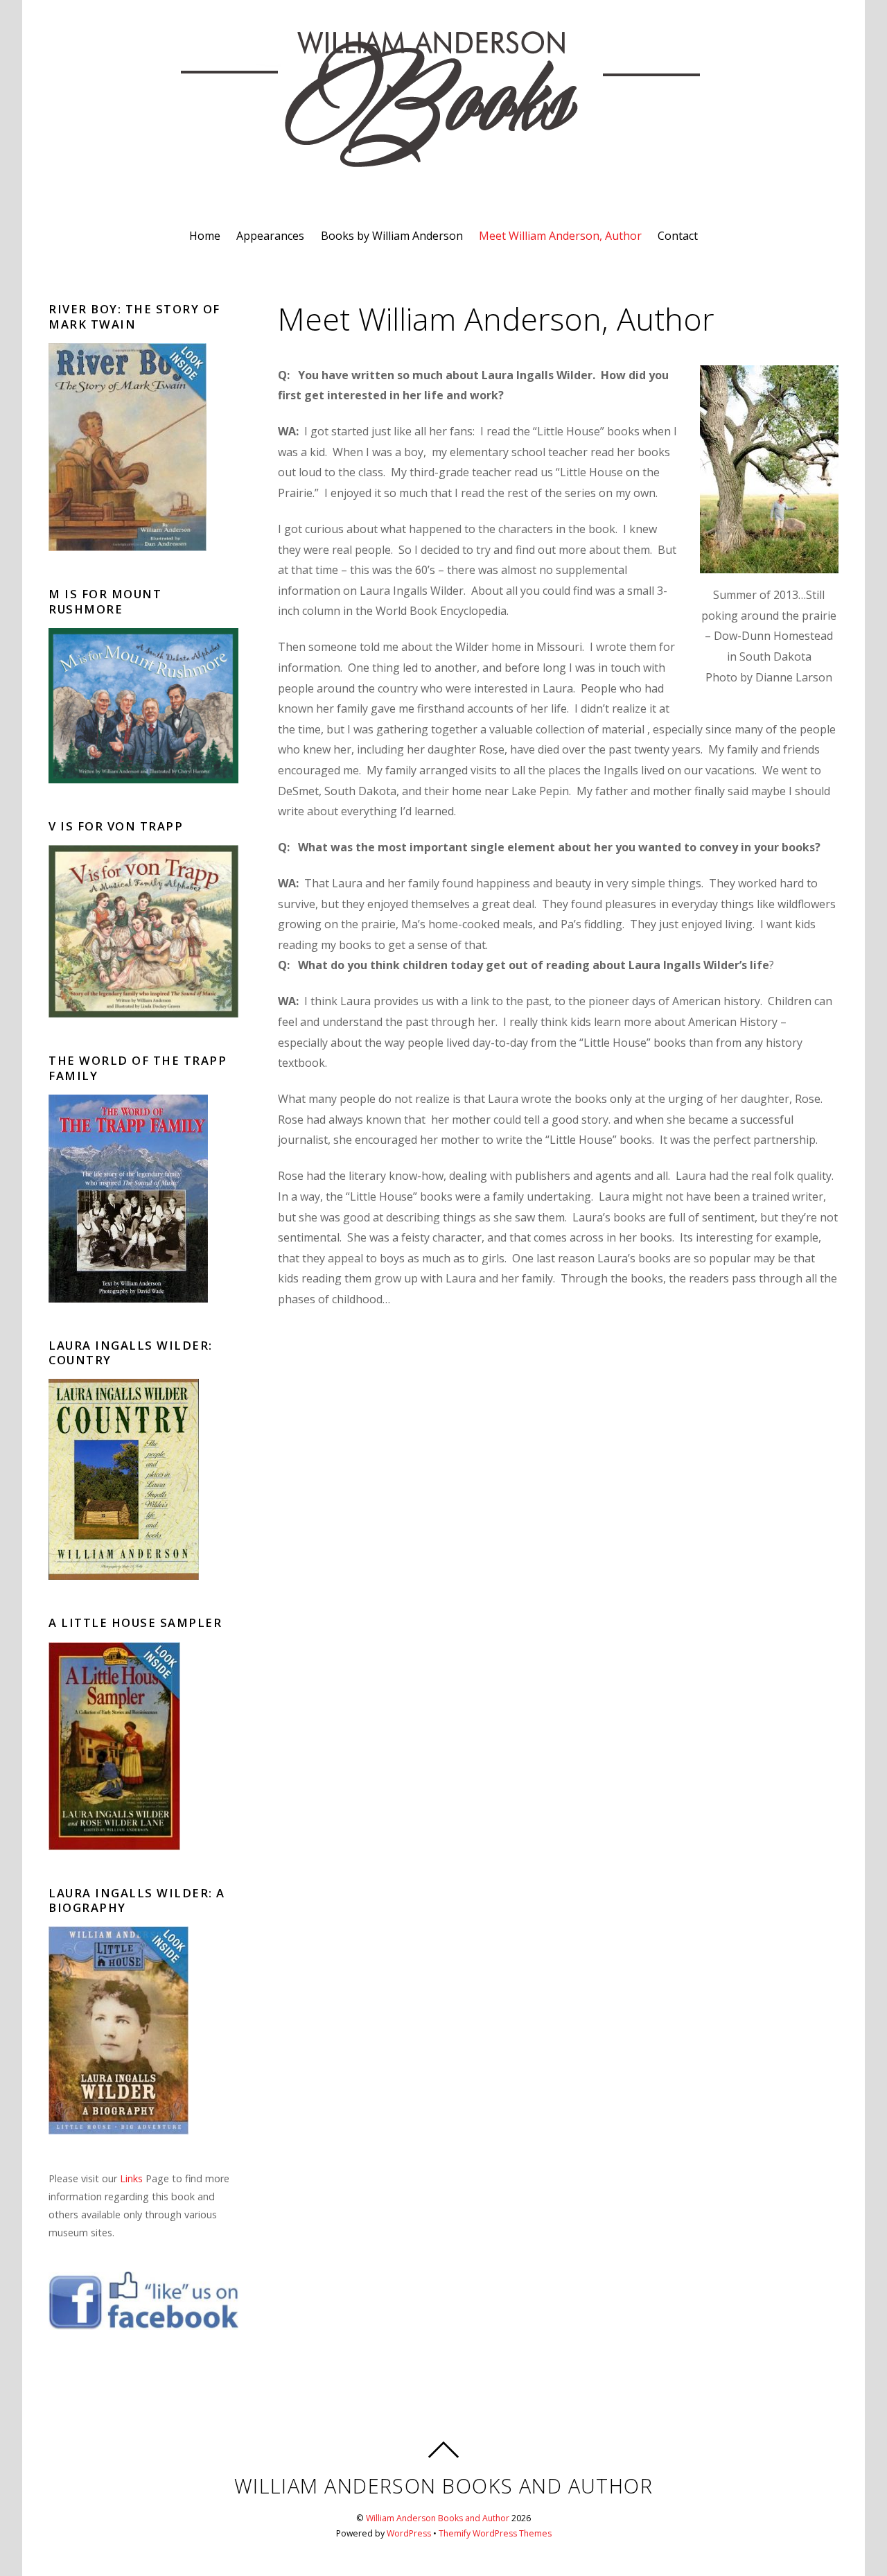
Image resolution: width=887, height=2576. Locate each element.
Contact (678, 236)
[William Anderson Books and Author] (443, 164)
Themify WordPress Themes (495, 2533)
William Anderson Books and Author (438, 2518)
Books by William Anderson (392, 236)
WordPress (409, 2533)
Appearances (270, 236)
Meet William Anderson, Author (560, 236)
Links (131, 2178)
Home (205, 236)
